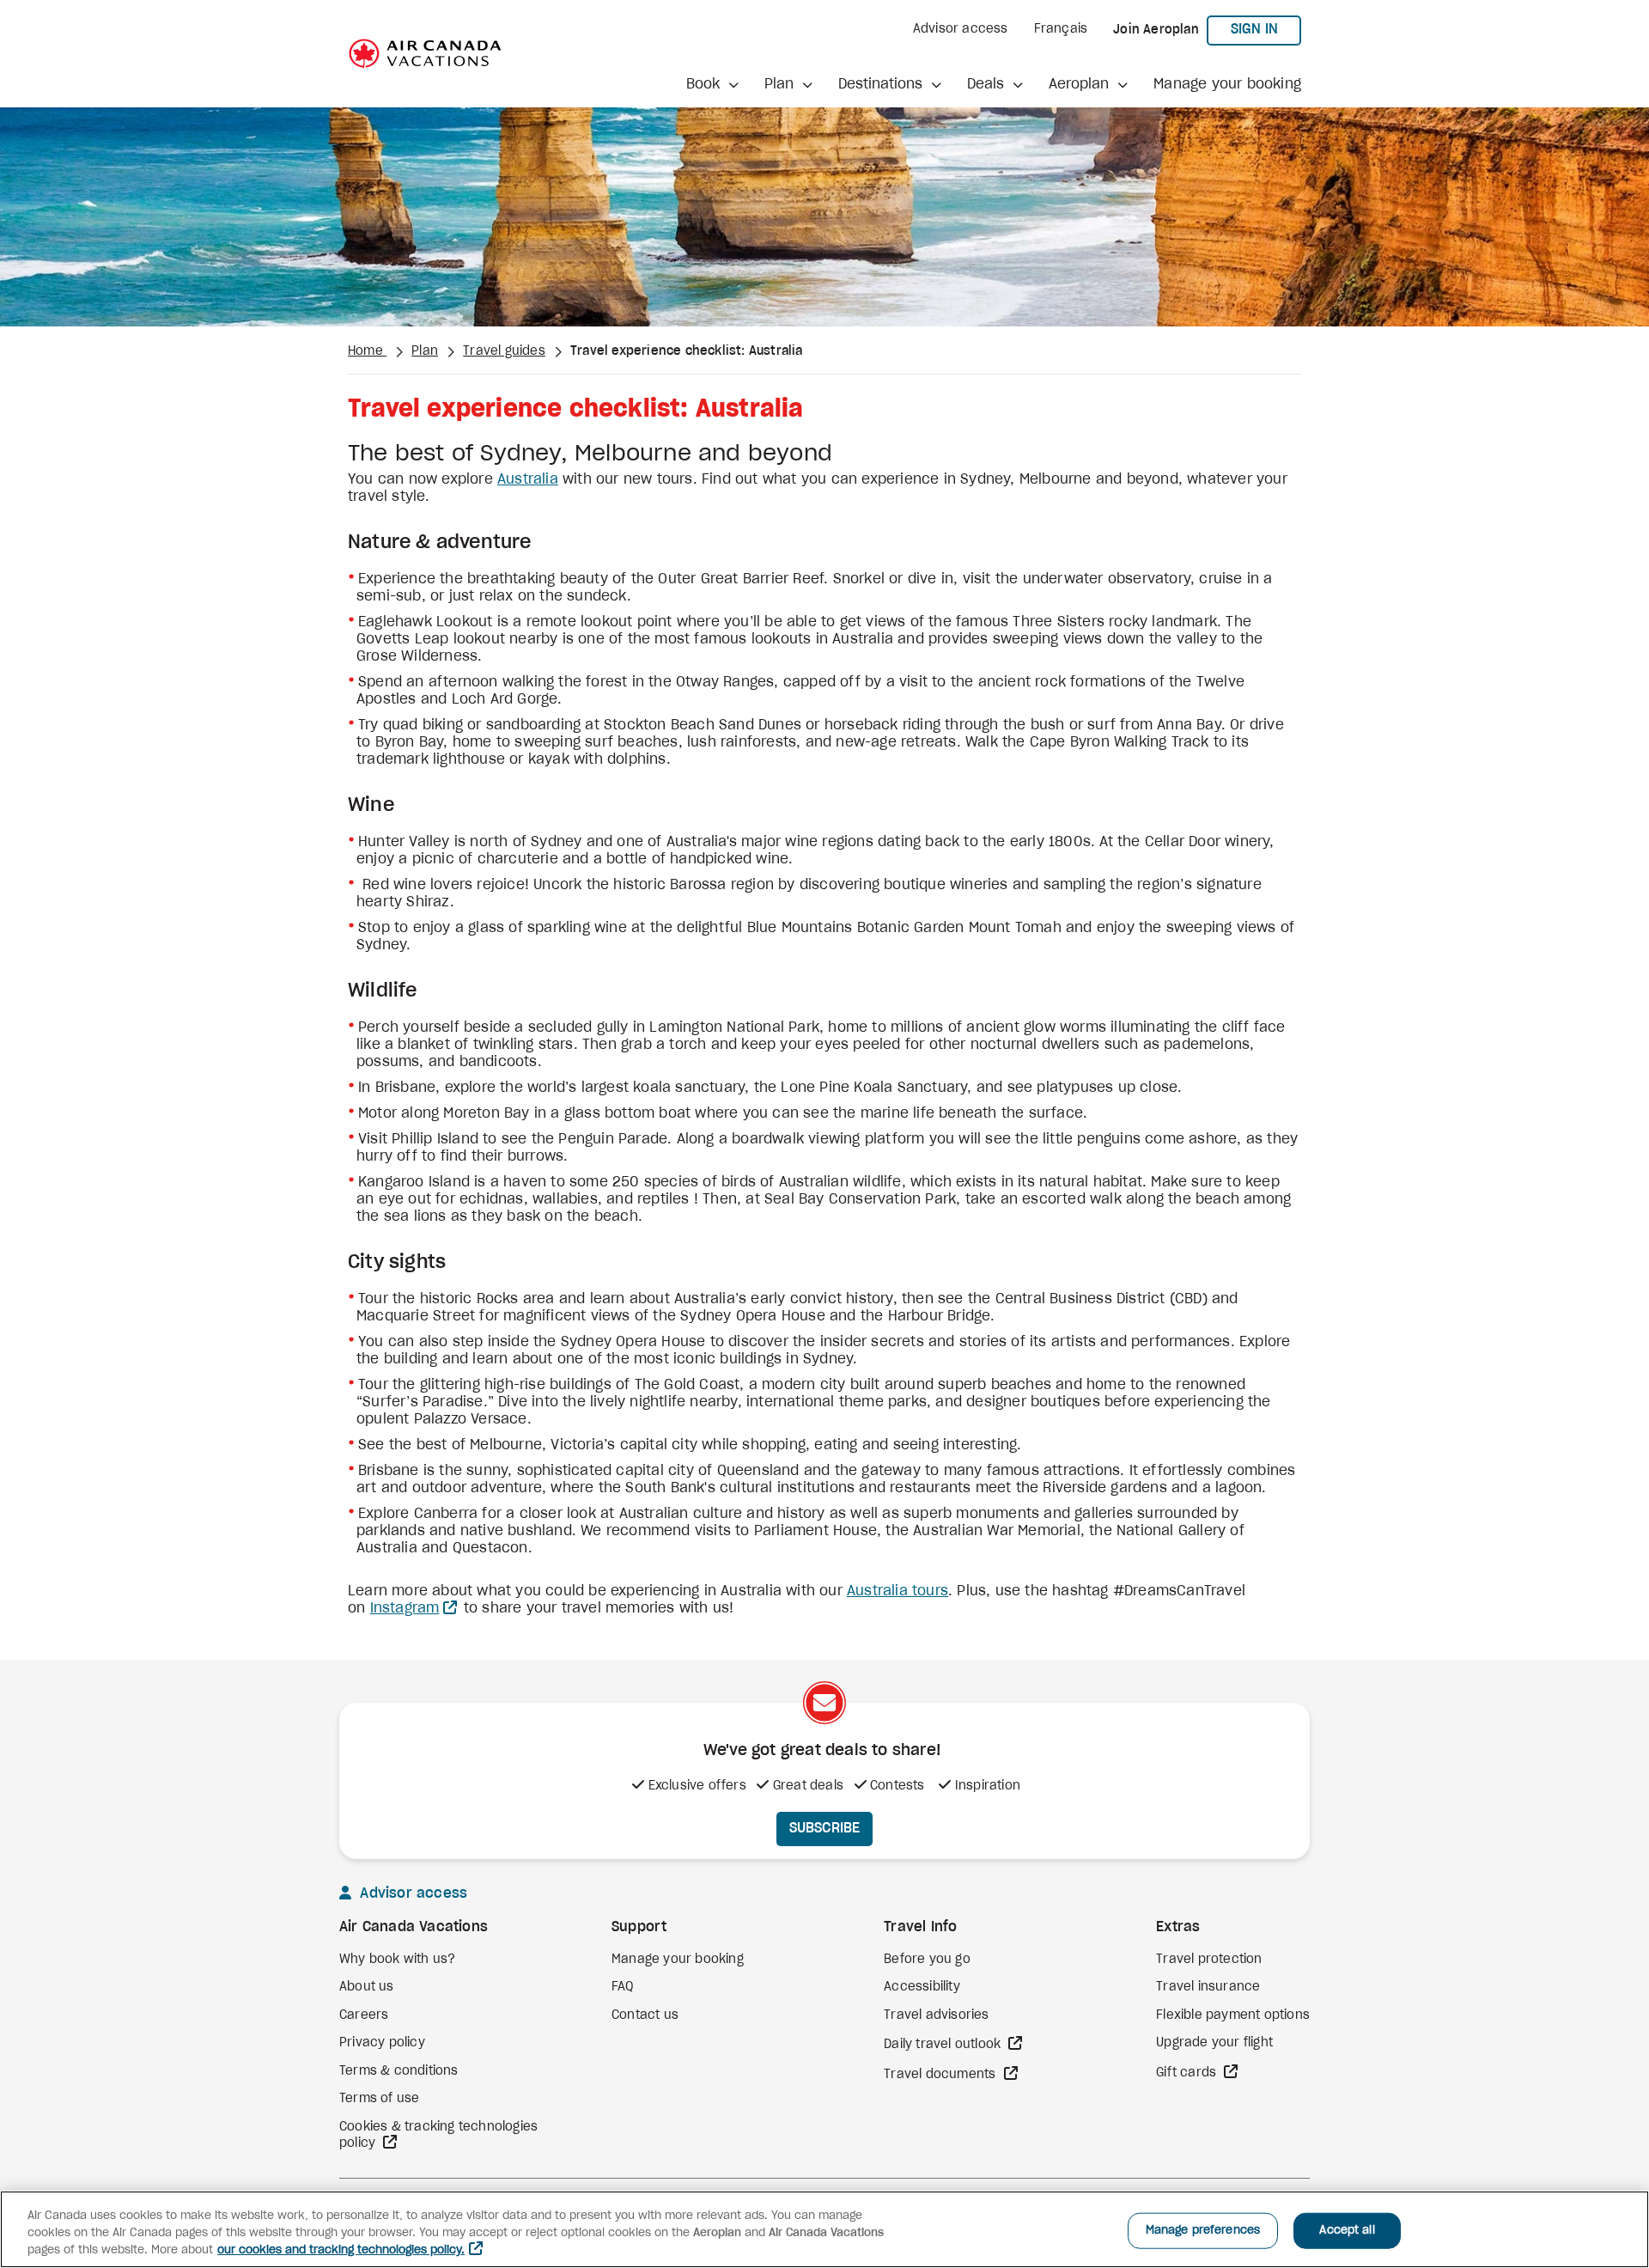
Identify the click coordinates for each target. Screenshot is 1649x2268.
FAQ (623, 1987)
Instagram (405, 1608)
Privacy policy (382, 2043)
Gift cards (1188, 2073)
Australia (528, 479)
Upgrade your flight (1214, 2043)
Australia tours (898, 1591)
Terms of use (379, 2099)
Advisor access (961, 29)
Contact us (645, 2015)
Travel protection (1209, 1960)
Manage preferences (1203, 2231)
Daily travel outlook (944, 2045)
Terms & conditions (399, 2071)
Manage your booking (1227, 84)
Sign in (1266, 29)
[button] (712, 84)
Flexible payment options (1233, 2015)
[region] (824, 2229)
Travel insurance (1208, 1987)
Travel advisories (936, 2015)
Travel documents (941, 2075)
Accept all (1347, 2231)
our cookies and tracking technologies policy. (341, 2250)
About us (367, 1987)
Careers (364, 2015)
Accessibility (922, 1987)
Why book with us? (397, 1960)
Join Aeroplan (1156, 30)
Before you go (927, 1960)
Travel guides (504, 351)
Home (367, 351)
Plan (425, 351)
